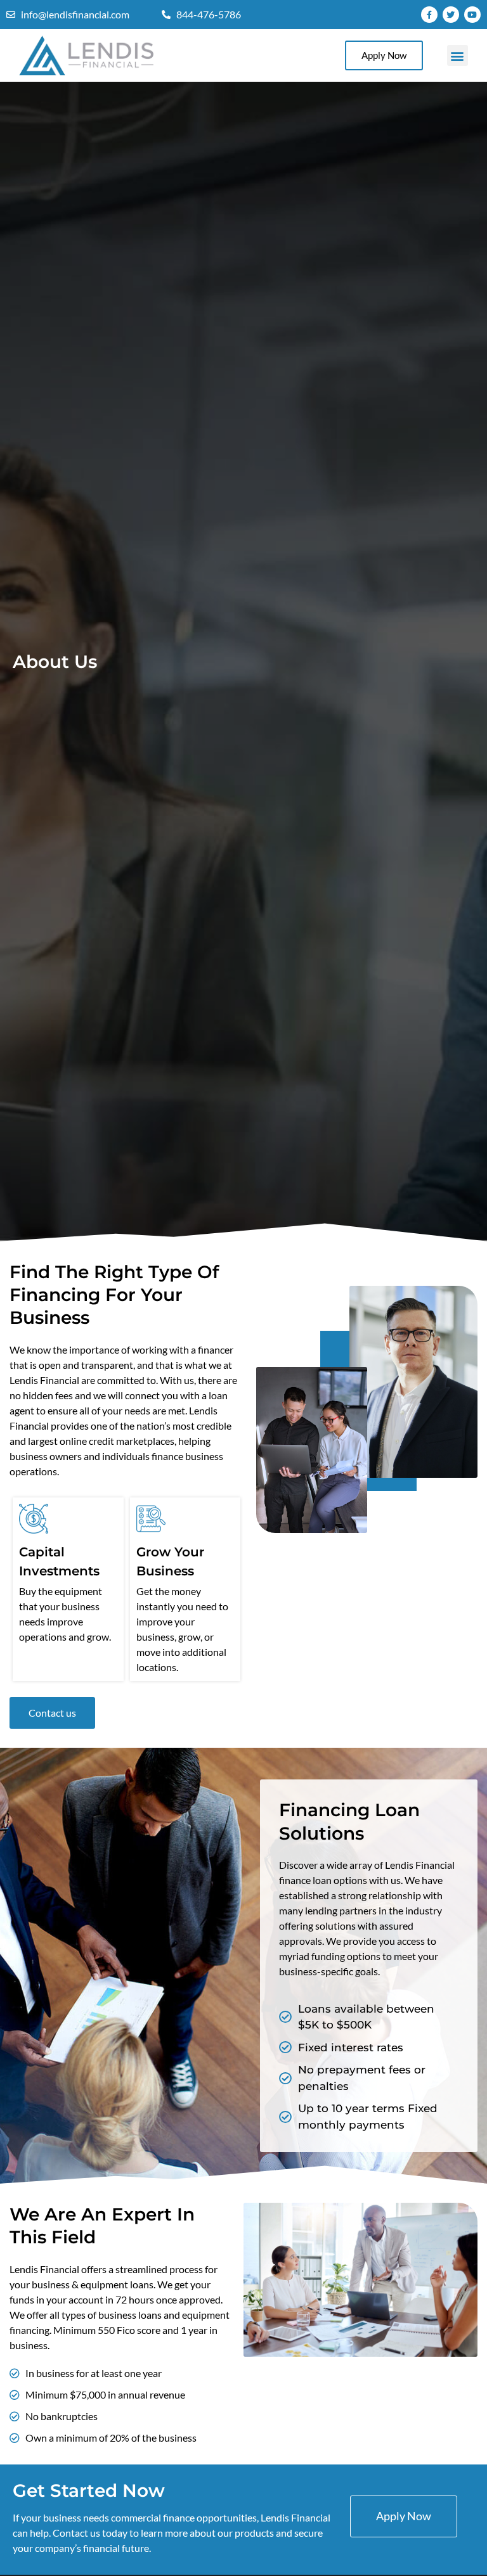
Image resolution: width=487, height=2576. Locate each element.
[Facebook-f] (429, 15)
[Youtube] (472, 15)
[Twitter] (451, 15)
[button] (458, 55)
